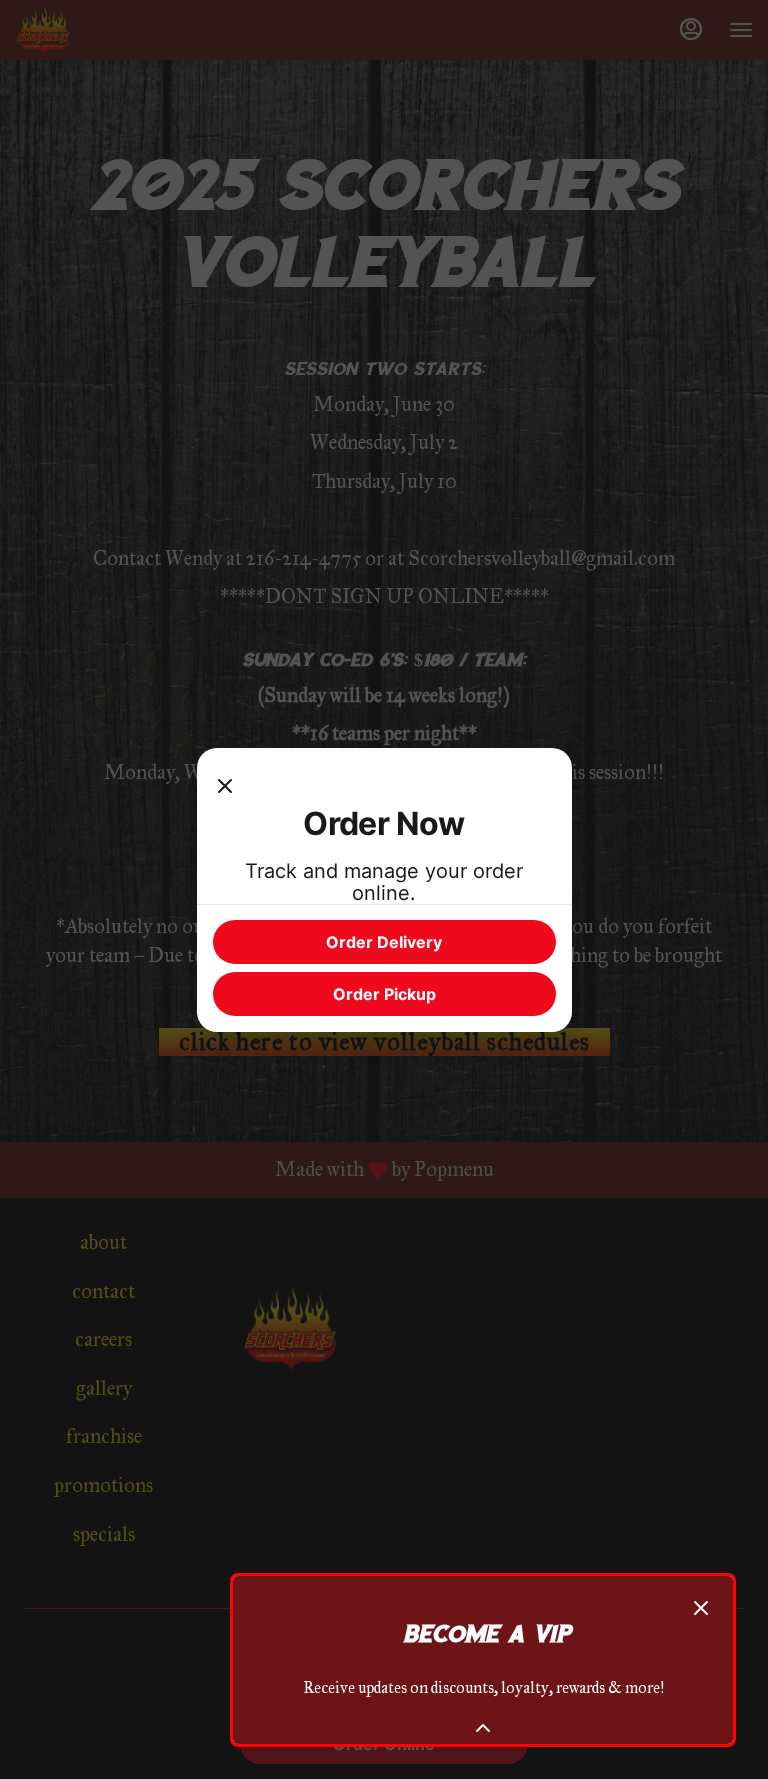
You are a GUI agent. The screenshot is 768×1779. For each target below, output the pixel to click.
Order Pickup (384, 994)
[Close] (225, 784)
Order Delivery (384, 942)
